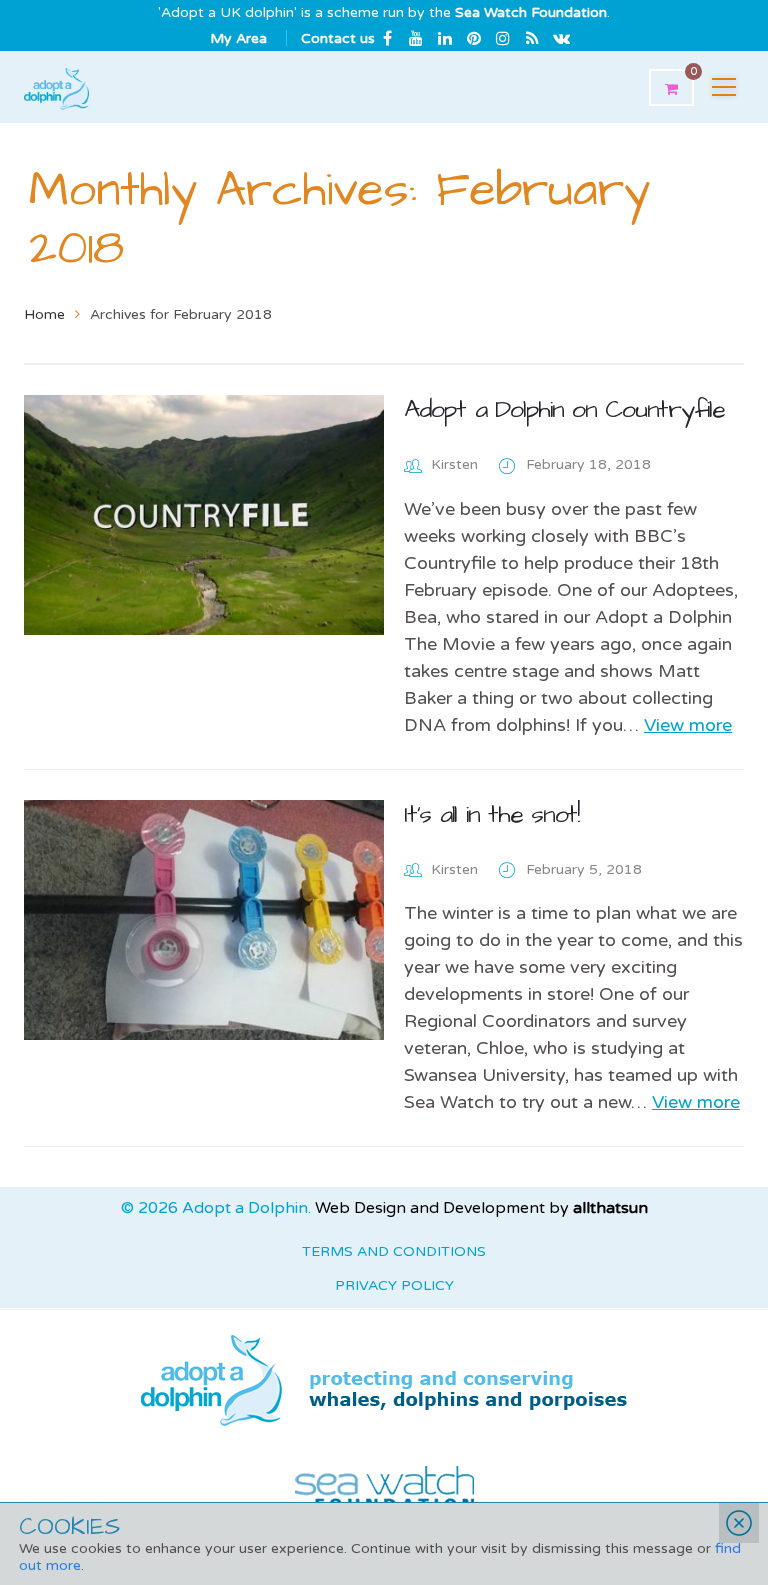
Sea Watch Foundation (531, 12)
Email (561, 38)
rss (532, 38)
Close (739, 1523)
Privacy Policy (394, 1285)
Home (44, 314)
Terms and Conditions (394, 1251)
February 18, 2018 (588, 464)
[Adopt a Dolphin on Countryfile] (204, 515)
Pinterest (474, 38)
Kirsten (454, 464)
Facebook (387, 38)
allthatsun (610, 1208)
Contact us (338, 38)
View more (688, 725)
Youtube (416, 38)
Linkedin (445, 38)
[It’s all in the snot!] (204, 920)
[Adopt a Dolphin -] (56, 87)
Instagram (503, 38)
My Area (238, 38)
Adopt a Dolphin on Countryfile (564, 409)
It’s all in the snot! (491, 814)
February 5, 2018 (584, 869)
